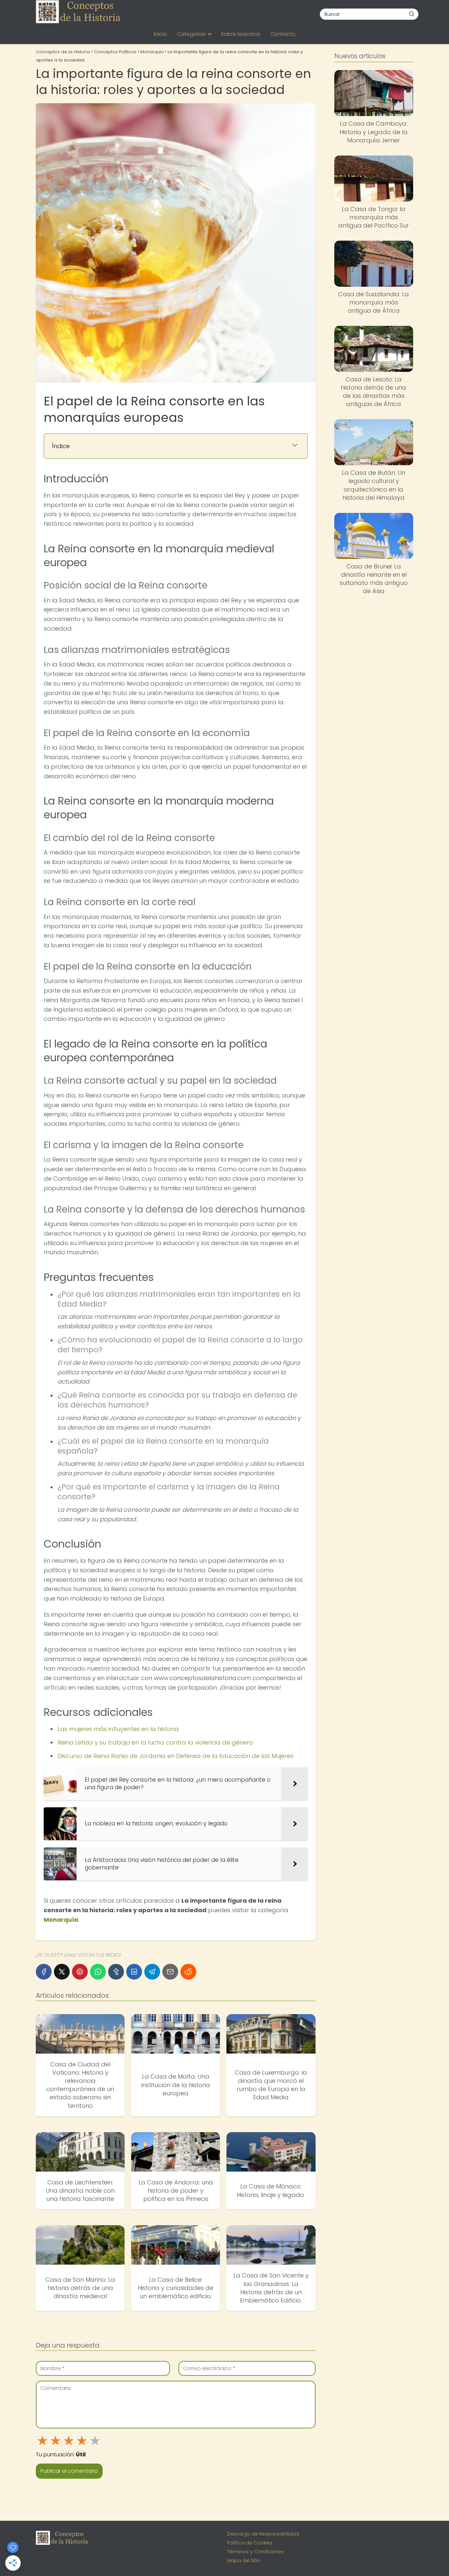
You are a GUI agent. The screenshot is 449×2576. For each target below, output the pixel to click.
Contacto (283, 34)
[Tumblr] (116, 1972)
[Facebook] (44, 1972)
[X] (62, 1972)
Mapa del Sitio (244, 2561)
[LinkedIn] (134, 1972)
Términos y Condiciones (256, 2552)
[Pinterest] (80, 1972)
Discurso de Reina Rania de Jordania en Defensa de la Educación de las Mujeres (176, 1756)
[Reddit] (188, 1972)
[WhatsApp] (98, 1972)
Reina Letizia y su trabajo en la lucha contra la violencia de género (155, 1742)
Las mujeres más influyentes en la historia (118, 1729)
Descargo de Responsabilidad (263, 2534)
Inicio (160, 34)
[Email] (170, 1972)
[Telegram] (152, 1972)
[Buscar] (412, 14)
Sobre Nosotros (241, 34)
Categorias (191, 34)
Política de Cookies (250, 2543)
